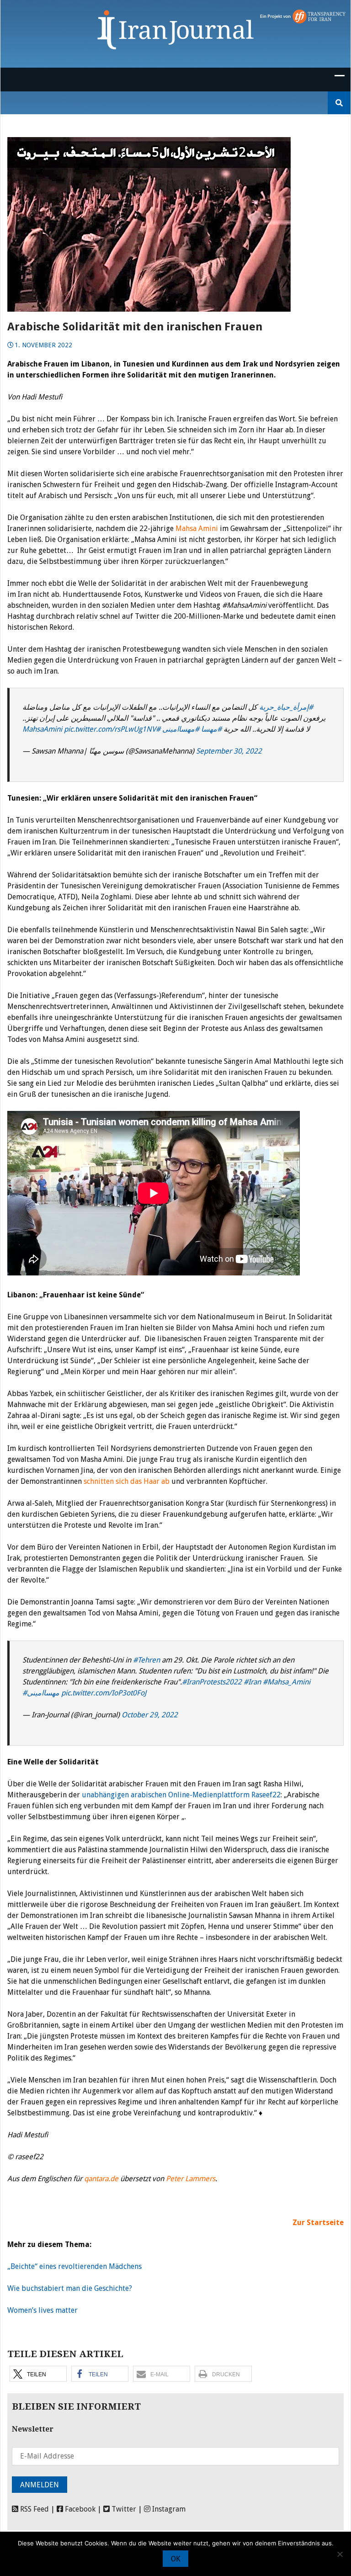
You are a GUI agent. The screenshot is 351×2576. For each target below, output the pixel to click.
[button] (38, 2374)
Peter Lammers (191, 2179)
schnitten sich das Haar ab (127, 1481)
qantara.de (101, 2179)
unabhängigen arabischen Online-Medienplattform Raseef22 (181, 1795)
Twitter (123, 2509)
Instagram (168, 2509)
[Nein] (340, 2554)
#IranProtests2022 (212, 1682)
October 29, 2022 (150, 1715)
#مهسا (211, 729)
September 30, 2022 (229, 751)
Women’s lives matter (43, 2310)
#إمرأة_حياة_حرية (286, 707)
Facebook (79, 2509)
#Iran (252, 1682)
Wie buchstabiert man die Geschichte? (70, 2288)
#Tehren (146, 1660)
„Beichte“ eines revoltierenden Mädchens (74, 2266)
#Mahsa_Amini (287, 1682)
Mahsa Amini (197, 528)
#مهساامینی (181, 729)
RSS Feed (34, 2509)
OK (175, 2559)
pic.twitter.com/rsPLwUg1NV (110, 729)
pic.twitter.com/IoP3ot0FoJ (104, 1693)
